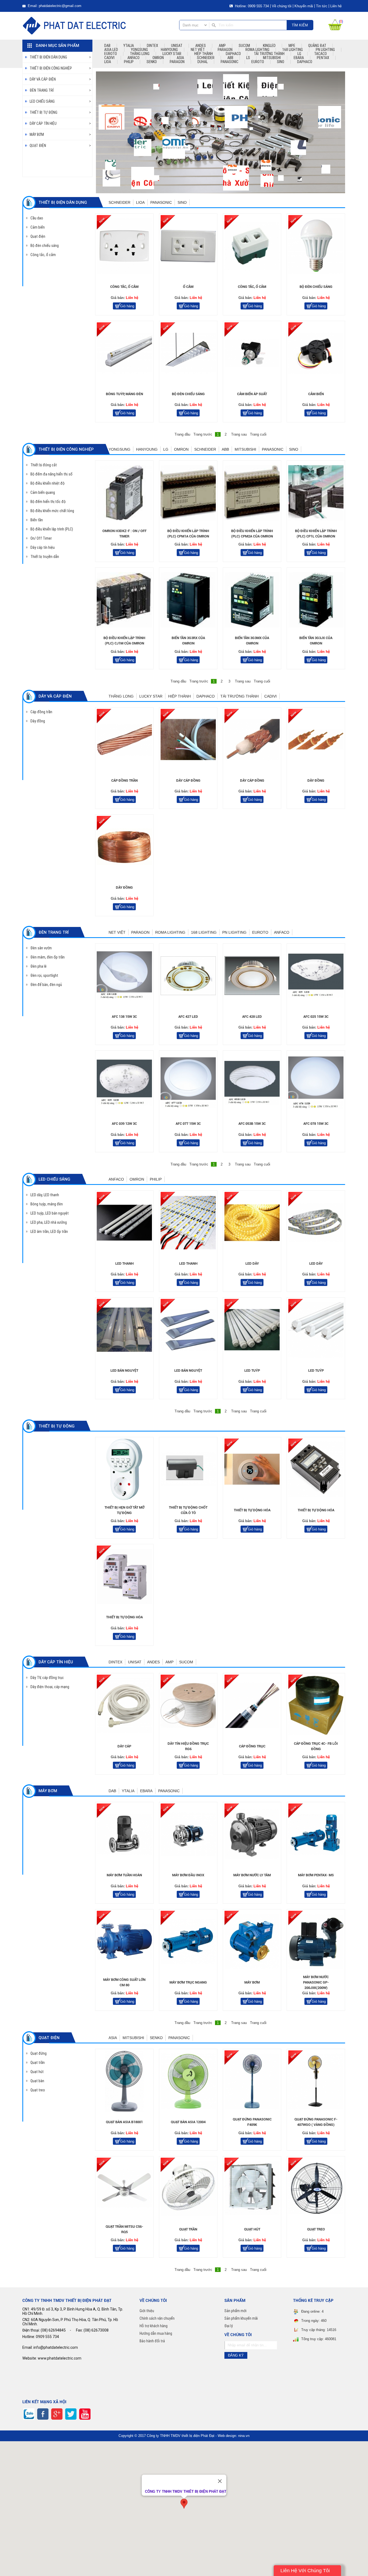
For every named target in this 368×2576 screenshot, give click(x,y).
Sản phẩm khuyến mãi (241, 2318)
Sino (281, 62)
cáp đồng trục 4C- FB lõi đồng (316, 1746)
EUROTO (258, 62)
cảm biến (316, 394)
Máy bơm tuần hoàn (124, 1875)
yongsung (139, 50)
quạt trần (188, 2229)
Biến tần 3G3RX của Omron (188, 641)
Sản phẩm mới (235, 2311)
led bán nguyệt (124, 1370)
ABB (230, 58)
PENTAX (323, 58)
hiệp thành (204, 54)
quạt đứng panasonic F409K (252, 2122)
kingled (269, 46)
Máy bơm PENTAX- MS (316, 1875)
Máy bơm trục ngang (188, 1982)
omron (158, 58)
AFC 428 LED (252, 1017)
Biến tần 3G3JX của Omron (316, 641)
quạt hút (252, 2229)
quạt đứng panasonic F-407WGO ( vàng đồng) (316, 2122)
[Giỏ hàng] (335, 29)
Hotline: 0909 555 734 (251, 6)
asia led (111, 50)
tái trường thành (269, 54)
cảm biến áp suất (252, 394)
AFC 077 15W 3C (188, 1124)
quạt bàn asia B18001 (124, 2122)
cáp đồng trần (124, 780)
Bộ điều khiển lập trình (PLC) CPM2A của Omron (252, 534)
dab (107, 46)
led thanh (124, 1263)
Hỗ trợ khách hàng (154, 2326)
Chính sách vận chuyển (157, 2318)
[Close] (220, 2481)
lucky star (172, 54)
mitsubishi (272, 58)
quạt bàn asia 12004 (188, 2122)
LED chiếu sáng (42, 101)
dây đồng (316, 780)
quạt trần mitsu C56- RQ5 (124, 2229)
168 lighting (293, 50)
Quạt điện (38, 146)
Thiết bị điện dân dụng (48, 57)
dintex (152, 46)
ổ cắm (188, 287)
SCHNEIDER (206, 58)
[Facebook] (43, 2414)
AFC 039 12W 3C (124, 1124)
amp (222, 46)
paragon (225, 50)
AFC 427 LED (188, 1017)
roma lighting (257, 50)
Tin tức (322, 6)
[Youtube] (85, 2414)
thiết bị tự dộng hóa (252, 1510)
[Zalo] (29, 2414)
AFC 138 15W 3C (124, 1017)
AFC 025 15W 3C (316, 1017)
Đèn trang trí (42, 90)
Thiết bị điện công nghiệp (51, 68)
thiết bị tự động (44, 112)
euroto (111, 54)
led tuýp (252, 1370)
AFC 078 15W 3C (316, 1124)
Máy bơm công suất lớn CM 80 (124, 1982)
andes (201, 46)
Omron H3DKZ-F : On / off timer (124, 534)
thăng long (140, 54)
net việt (198, 50)
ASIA (180, 58)
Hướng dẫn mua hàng (156, 2333)
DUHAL (203, 62)
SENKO (152, 62)
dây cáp (124, 1746)
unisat (177, 46)
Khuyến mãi (304, 6)
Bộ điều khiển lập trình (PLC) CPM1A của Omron (188, 534)
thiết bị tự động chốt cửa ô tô (188, 1510)
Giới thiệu (147, 2311)
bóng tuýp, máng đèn (124, 394)
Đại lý (229, 2326)
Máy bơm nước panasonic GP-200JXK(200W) (316, 1982)
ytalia (129, 46)
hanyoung (169, 50)
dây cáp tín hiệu (43, 123)
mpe (292, 46)
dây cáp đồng (188, 780)
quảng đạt (317, 46)
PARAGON (177, 62)
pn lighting (325, 50)
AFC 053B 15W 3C (252, 1124)
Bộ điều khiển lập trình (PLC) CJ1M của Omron (124, 641)
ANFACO (133, 58)
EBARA (299, 58)
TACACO (320, 54)
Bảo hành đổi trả (152, 2341)
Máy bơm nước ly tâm (252, 1875)
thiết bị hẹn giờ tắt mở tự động (124, 1510)
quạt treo (316, 2229)
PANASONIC (230, 62)
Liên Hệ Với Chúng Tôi (305, 2571)
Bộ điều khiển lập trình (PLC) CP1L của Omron (316, 534)
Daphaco (305, 62)
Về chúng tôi (282, 6)
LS (248, 58)
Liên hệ (336, 6)
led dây (252, 1263)
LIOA (108, 62)
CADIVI (109, 58)
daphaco (233, 54)
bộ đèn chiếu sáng (316, 287)
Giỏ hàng (127, 306)
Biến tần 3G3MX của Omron (252, 641)
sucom (244, 46)
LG (299, 54)
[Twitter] (71, 2414)
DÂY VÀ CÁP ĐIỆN (43, 79)
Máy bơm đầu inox (188, 1875)
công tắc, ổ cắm (124, 287)
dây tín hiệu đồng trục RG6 (188, 1746)
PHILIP (129, 62)
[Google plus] (57, 2414)
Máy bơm (37, 135)
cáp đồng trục (252, 1746)
